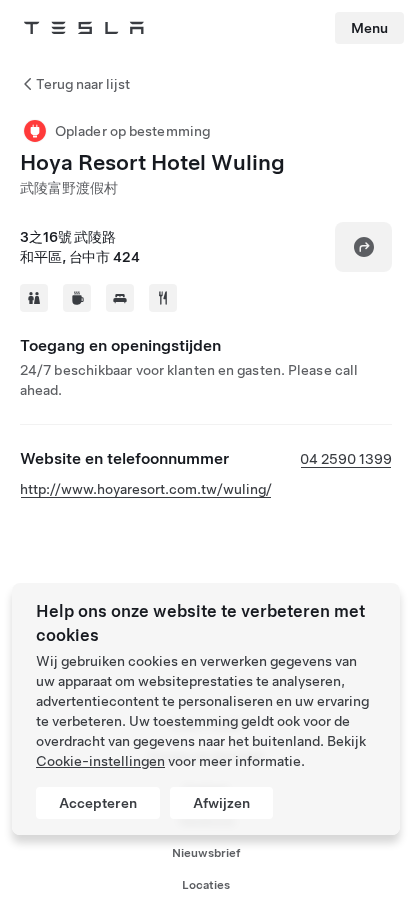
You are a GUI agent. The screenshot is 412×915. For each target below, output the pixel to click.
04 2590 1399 (346, 459)
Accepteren (98, 803)
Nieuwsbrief (206, 853)
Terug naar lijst (83, 84)
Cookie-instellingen (100, 761)
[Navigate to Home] (84, 28)
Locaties (206, 885)
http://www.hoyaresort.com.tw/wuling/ (146, 489)
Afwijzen (221, 803)
